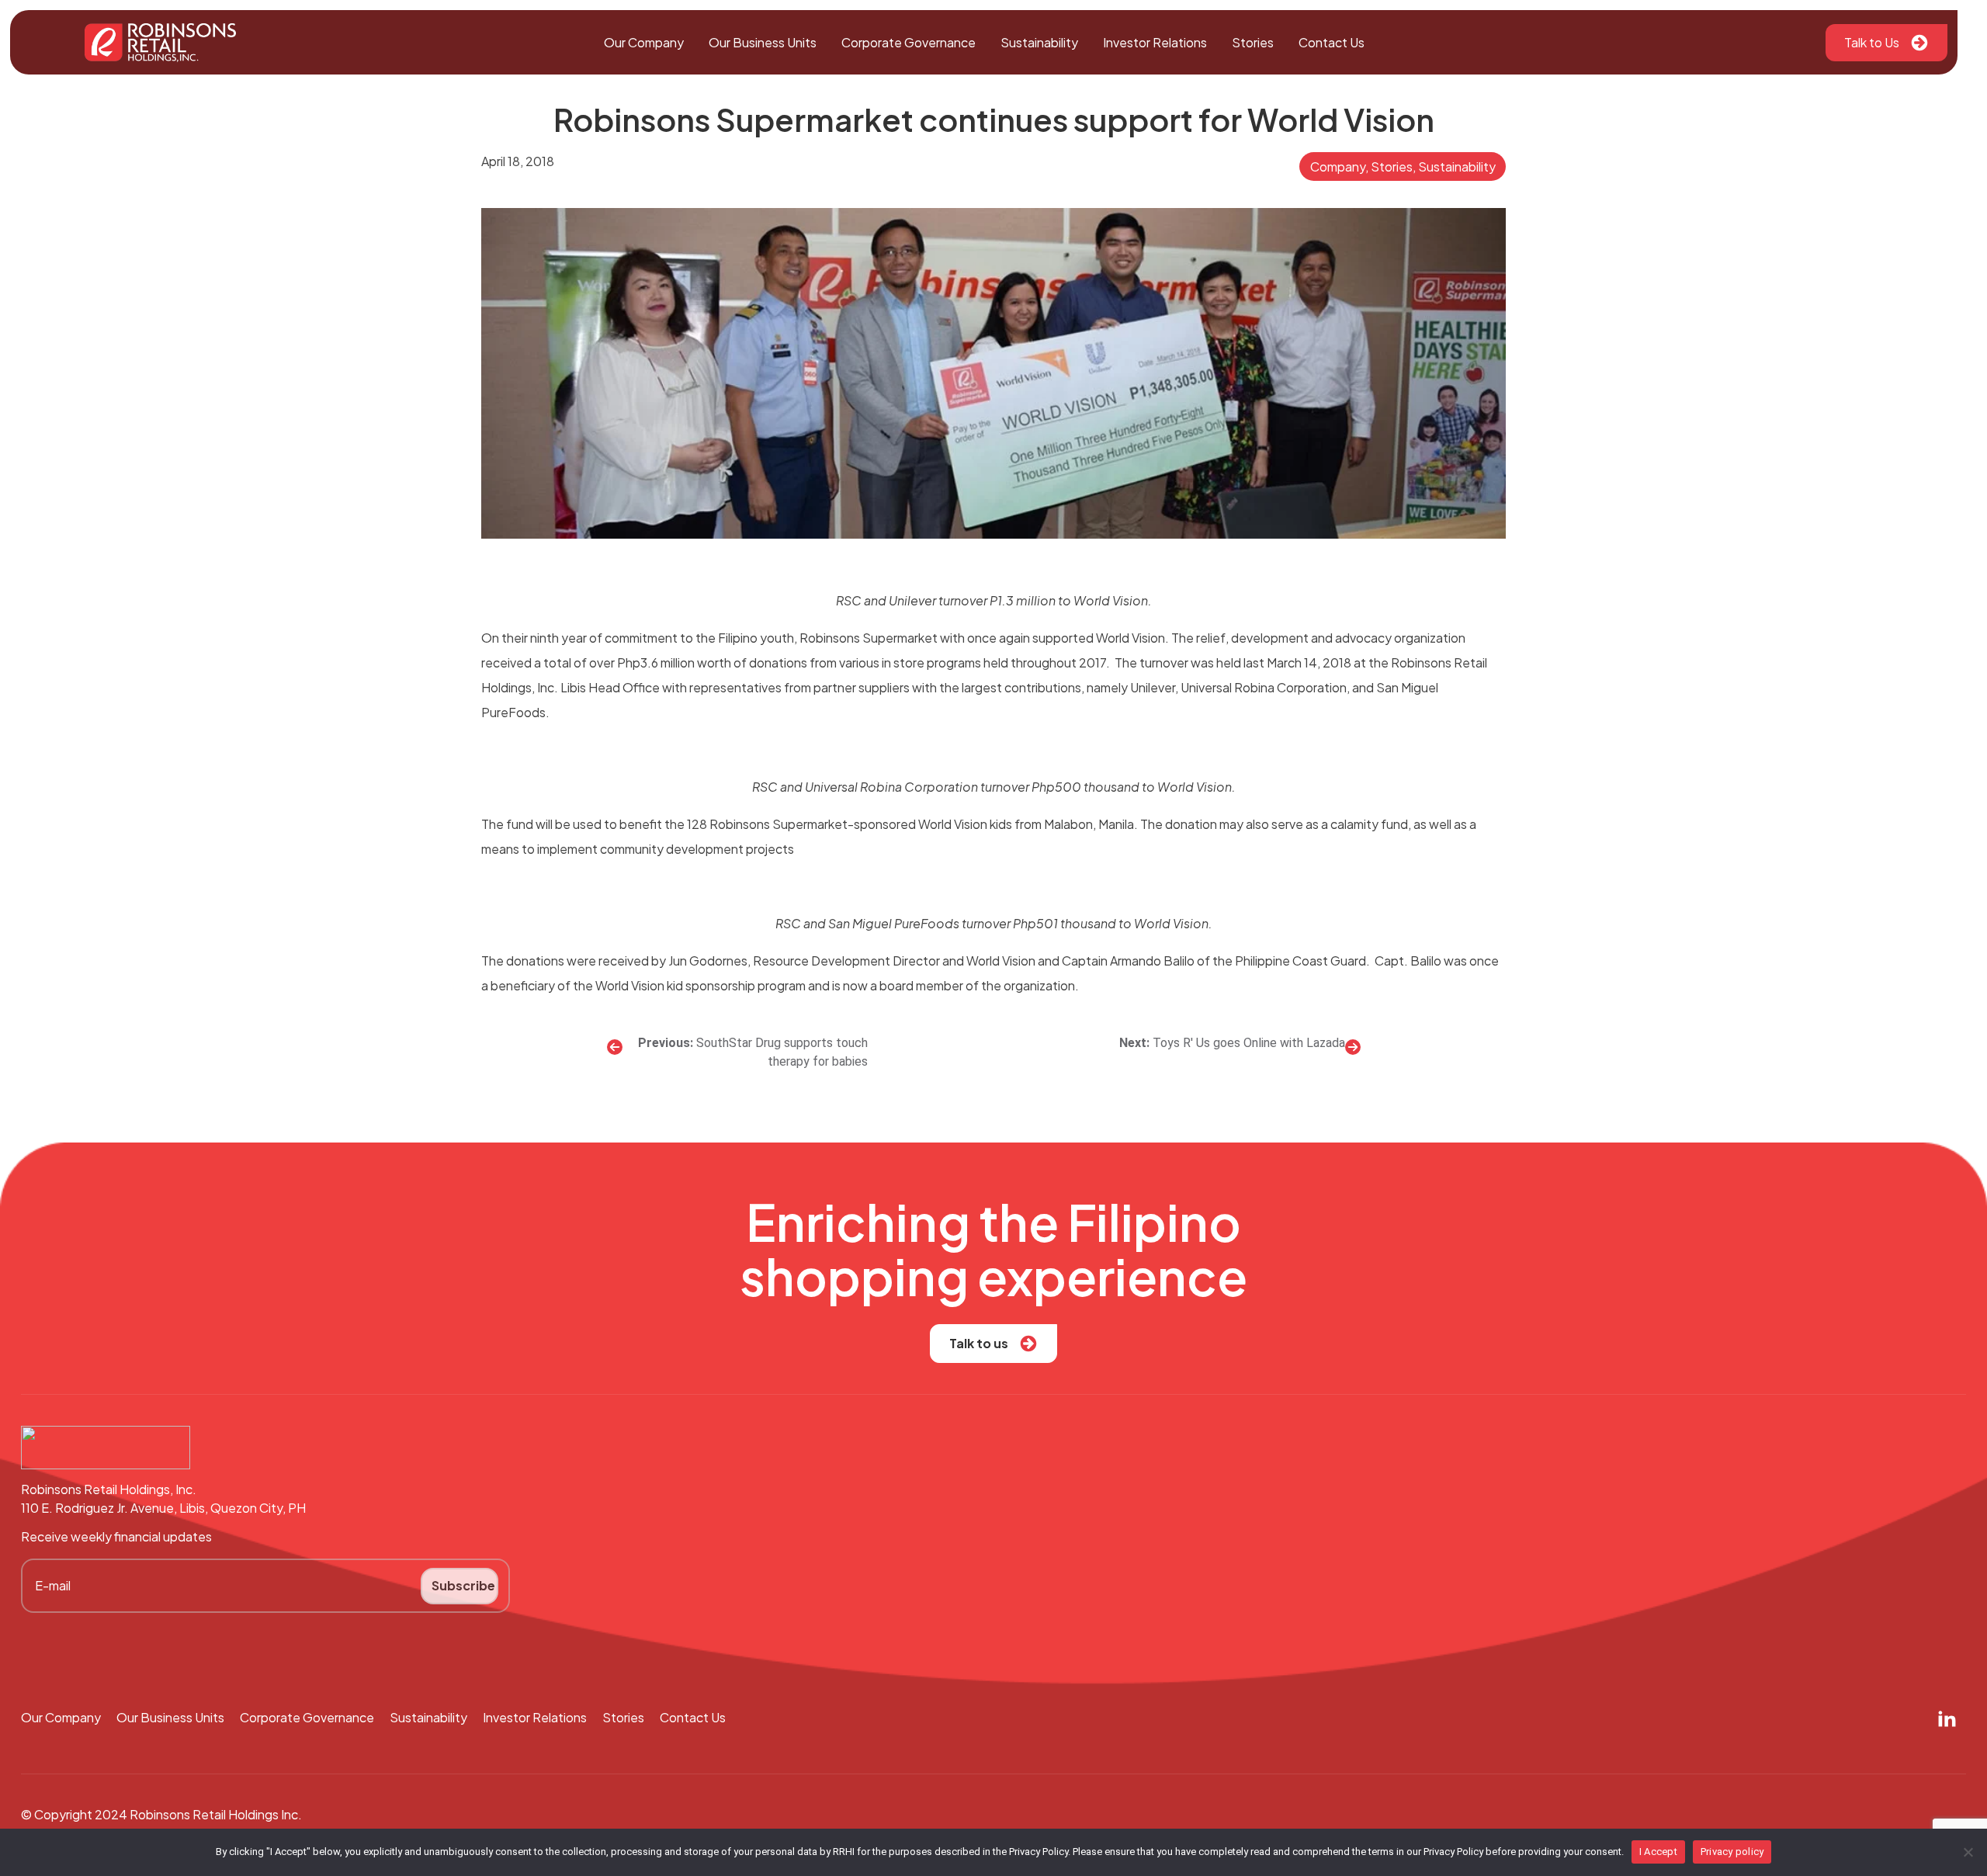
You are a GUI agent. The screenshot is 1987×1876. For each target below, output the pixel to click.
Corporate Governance (909, 42)
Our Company (644, 42)
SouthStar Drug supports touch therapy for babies (782, 1052)
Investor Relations (1155, 42)
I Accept (1658, 1852)
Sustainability (1039, 42)
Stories (1253, 42)
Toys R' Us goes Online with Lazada (1249, 1043)
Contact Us (1332, 42)
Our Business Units (763, 42)
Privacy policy (1732, 1852)
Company (1338, 166)
